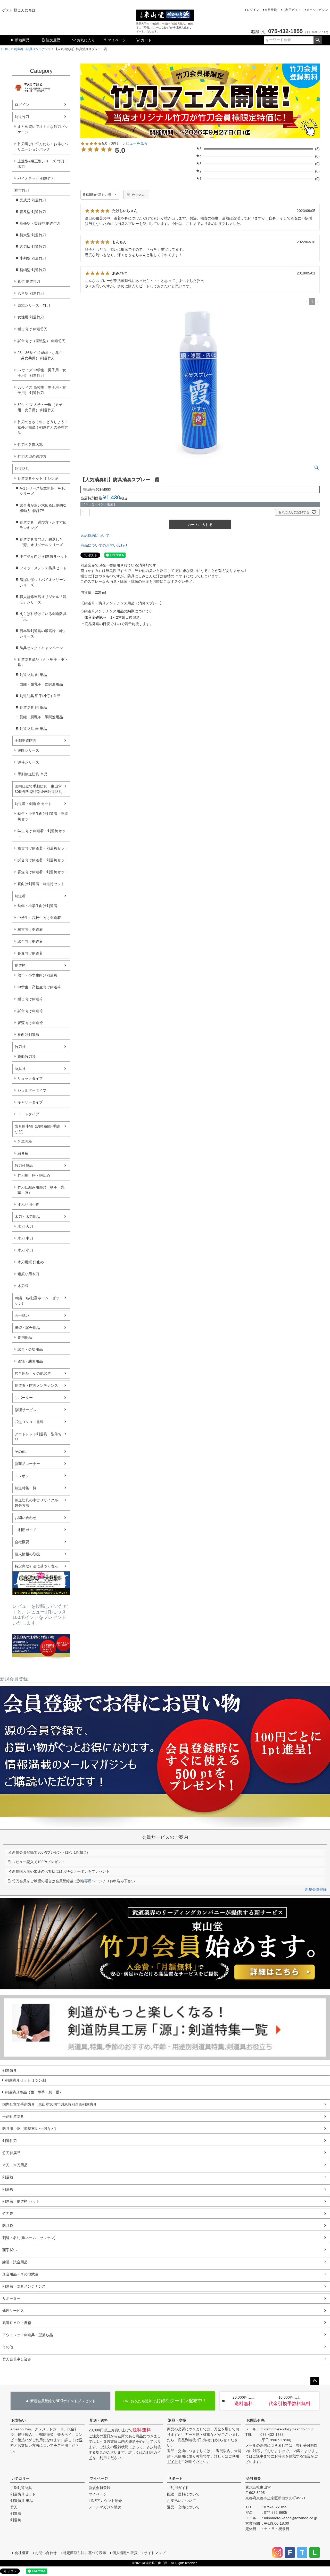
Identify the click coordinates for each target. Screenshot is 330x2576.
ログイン (253, 10)
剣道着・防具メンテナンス (32, 49)
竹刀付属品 (24, 1165)
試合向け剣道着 (30, 941)
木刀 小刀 (25, 1250)
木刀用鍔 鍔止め (31, 1262)
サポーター (24, 1398)
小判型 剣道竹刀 (33, 258)
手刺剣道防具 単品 (32, 774)
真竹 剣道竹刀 (29, 281)
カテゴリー (20, 2478)
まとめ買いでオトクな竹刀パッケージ (43, 129)
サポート (175, 2478)
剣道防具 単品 (22, 2501)
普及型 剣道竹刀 (33, 212)
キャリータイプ (30, 1102)
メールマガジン (317, 10)
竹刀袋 (20, 1047)
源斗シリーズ (28, 762)
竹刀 (14, 2507)
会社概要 (22, 1542)
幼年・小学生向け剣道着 (37, 906)
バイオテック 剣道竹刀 (36, 178)
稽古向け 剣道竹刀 (32, 329)
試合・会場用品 (30, 1349)
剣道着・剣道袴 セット (33, 804)
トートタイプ (28, 1114)
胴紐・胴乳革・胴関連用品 (41, 717)
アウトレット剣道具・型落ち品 (38, 1437)
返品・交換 (177, 2420)
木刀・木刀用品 (27, 1217)
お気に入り (86, 40)
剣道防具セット (23, 2494)
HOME (6, 49)
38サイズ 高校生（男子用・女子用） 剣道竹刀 (42, 390)
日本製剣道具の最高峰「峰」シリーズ (43, 633)
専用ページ (93, 1881)
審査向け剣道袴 (30, 1023)
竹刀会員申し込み (17, 2359)
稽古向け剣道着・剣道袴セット (43, 848)
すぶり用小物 (28, 1204)
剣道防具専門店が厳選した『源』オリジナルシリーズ (41, 542)
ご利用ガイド (292, 10)
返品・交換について (183, 2507)
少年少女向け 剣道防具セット (44, 556)
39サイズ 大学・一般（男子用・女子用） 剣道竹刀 (40, 407)
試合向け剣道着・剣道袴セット (43, 860)
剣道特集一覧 (26, 1488)
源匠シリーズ (28, 750)
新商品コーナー (27, 1464)
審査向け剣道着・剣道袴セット (43, 872)
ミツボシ (22, 1476)
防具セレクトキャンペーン (41, 648)
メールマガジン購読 (105, 2507)
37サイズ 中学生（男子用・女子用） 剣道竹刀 (42, 373)
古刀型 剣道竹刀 (33, 247)
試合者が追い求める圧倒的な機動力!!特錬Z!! (43, 508)
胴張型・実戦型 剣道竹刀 (40, 223)
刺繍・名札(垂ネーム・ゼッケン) (37, 1301)
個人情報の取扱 (27, 1554)
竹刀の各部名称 (30, 445)
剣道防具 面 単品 (33, 675)
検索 (317, 40)
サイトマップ (155, 2553)
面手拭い (22, 1315)
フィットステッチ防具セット (43, 568)
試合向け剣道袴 (30, 1011)
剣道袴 (20, 965)
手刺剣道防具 (26, 740)
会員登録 (271, 10)
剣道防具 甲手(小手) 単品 (40, 696)
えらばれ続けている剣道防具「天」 (43, 616)
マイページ (117, 40)
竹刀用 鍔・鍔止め (34, 1175)
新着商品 (22, 40)
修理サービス (26, 1410)
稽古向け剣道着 (30, 929)
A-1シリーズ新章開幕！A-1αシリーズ (43, 491)
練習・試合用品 (27, 1328)
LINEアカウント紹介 (105, 2501)
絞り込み (138, 195)
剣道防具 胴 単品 (33, 707)
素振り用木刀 (28, 1274)
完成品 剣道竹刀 (33, 200)
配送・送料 (99, 2420)
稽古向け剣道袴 (30, 999)
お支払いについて (181, 2501)
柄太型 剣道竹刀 (33, 235)
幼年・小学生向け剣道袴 (37, 975)
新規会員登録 (316, 1889)
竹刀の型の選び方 (32, 456)
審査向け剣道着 (30, 953)
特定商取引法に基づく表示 (36, 1566)
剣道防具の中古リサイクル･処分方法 (37, 1503)
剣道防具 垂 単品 (33, 729)
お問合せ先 (255, 2420)
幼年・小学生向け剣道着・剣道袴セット (43, 816)
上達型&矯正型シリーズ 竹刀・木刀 (43, 164)
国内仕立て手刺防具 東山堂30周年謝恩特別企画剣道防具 (38, 789)
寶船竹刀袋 (27, 1057)
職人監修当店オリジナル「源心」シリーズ (43, 599)
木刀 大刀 (25, 1226)
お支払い (19, 2420)
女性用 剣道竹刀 (31, 317)
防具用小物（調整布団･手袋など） (37, 1129)
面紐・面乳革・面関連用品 (41, 684)
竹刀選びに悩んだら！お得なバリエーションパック (43, 147)
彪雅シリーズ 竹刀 (34, 305)
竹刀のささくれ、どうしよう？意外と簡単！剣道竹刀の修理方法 (43, 427)
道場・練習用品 (30, 1361)
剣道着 (20, 896)
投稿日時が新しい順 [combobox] (97, 195)
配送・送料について (183, 2494)
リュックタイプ (30, 1078)
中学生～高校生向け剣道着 (39, 918)
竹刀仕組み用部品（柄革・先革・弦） (41, 1190)
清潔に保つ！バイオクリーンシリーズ (43, 582)
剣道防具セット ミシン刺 (38, 478)
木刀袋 (23, 1286)
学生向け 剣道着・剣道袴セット (42, 834)
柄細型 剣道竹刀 (33, 270)
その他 (20, 1452)
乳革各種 (25, 1141)
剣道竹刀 (22, 117)
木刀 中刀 (25, 1238)
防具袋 (20, 1069)
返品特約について (95, 535)
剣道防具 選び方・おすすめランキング (43, 525)
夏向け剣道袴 (28, 1035)
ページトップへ (315, 2381)
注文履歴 (53, 40)
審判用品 (25, 1337)
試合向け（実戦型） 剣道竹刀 (42, 341)
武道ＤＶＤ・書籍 (29, 1422)
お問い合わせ (26, 1518)
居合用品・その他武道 (33, 1373)
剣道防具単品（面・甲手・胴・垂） (43, 662)
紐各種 (23, 1153)
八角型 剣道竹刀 (31, 293)
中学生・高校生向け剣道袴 (39, 987)
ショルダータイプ (32, 1090)
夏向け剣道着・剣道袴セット (41, 884)
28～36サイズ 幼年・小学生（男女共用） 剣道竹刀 (40, 355)
